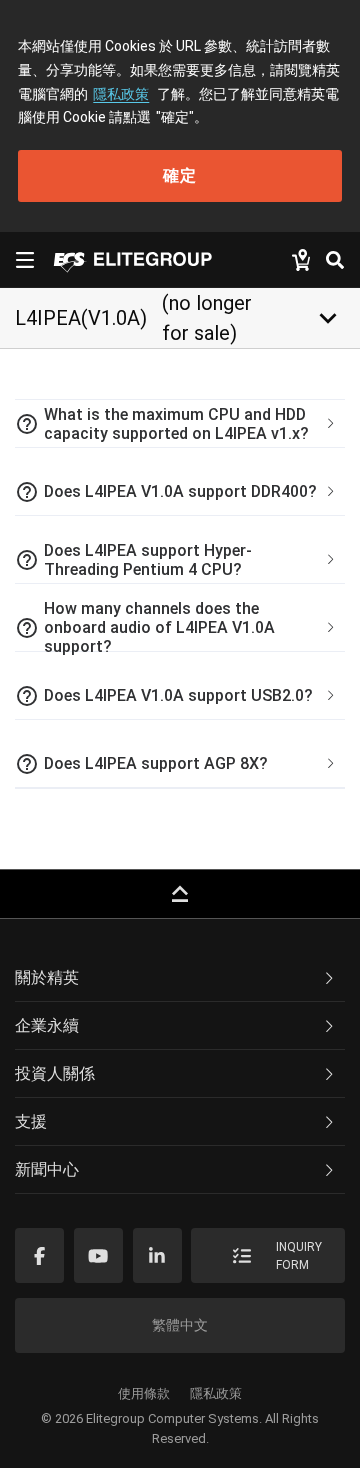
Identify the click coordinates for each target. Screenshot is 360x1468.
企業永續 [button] (47, 1025)
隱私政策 (121, 94)
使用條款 (144, 1393)
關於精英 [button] (47, 977)
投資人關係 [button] (55, 1073)
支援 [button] (31, 1121)
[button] (180, 424)
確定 (180, 175)
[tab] (180, 424)
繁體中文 (180, 1325)
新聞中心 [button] (47, 1169)
